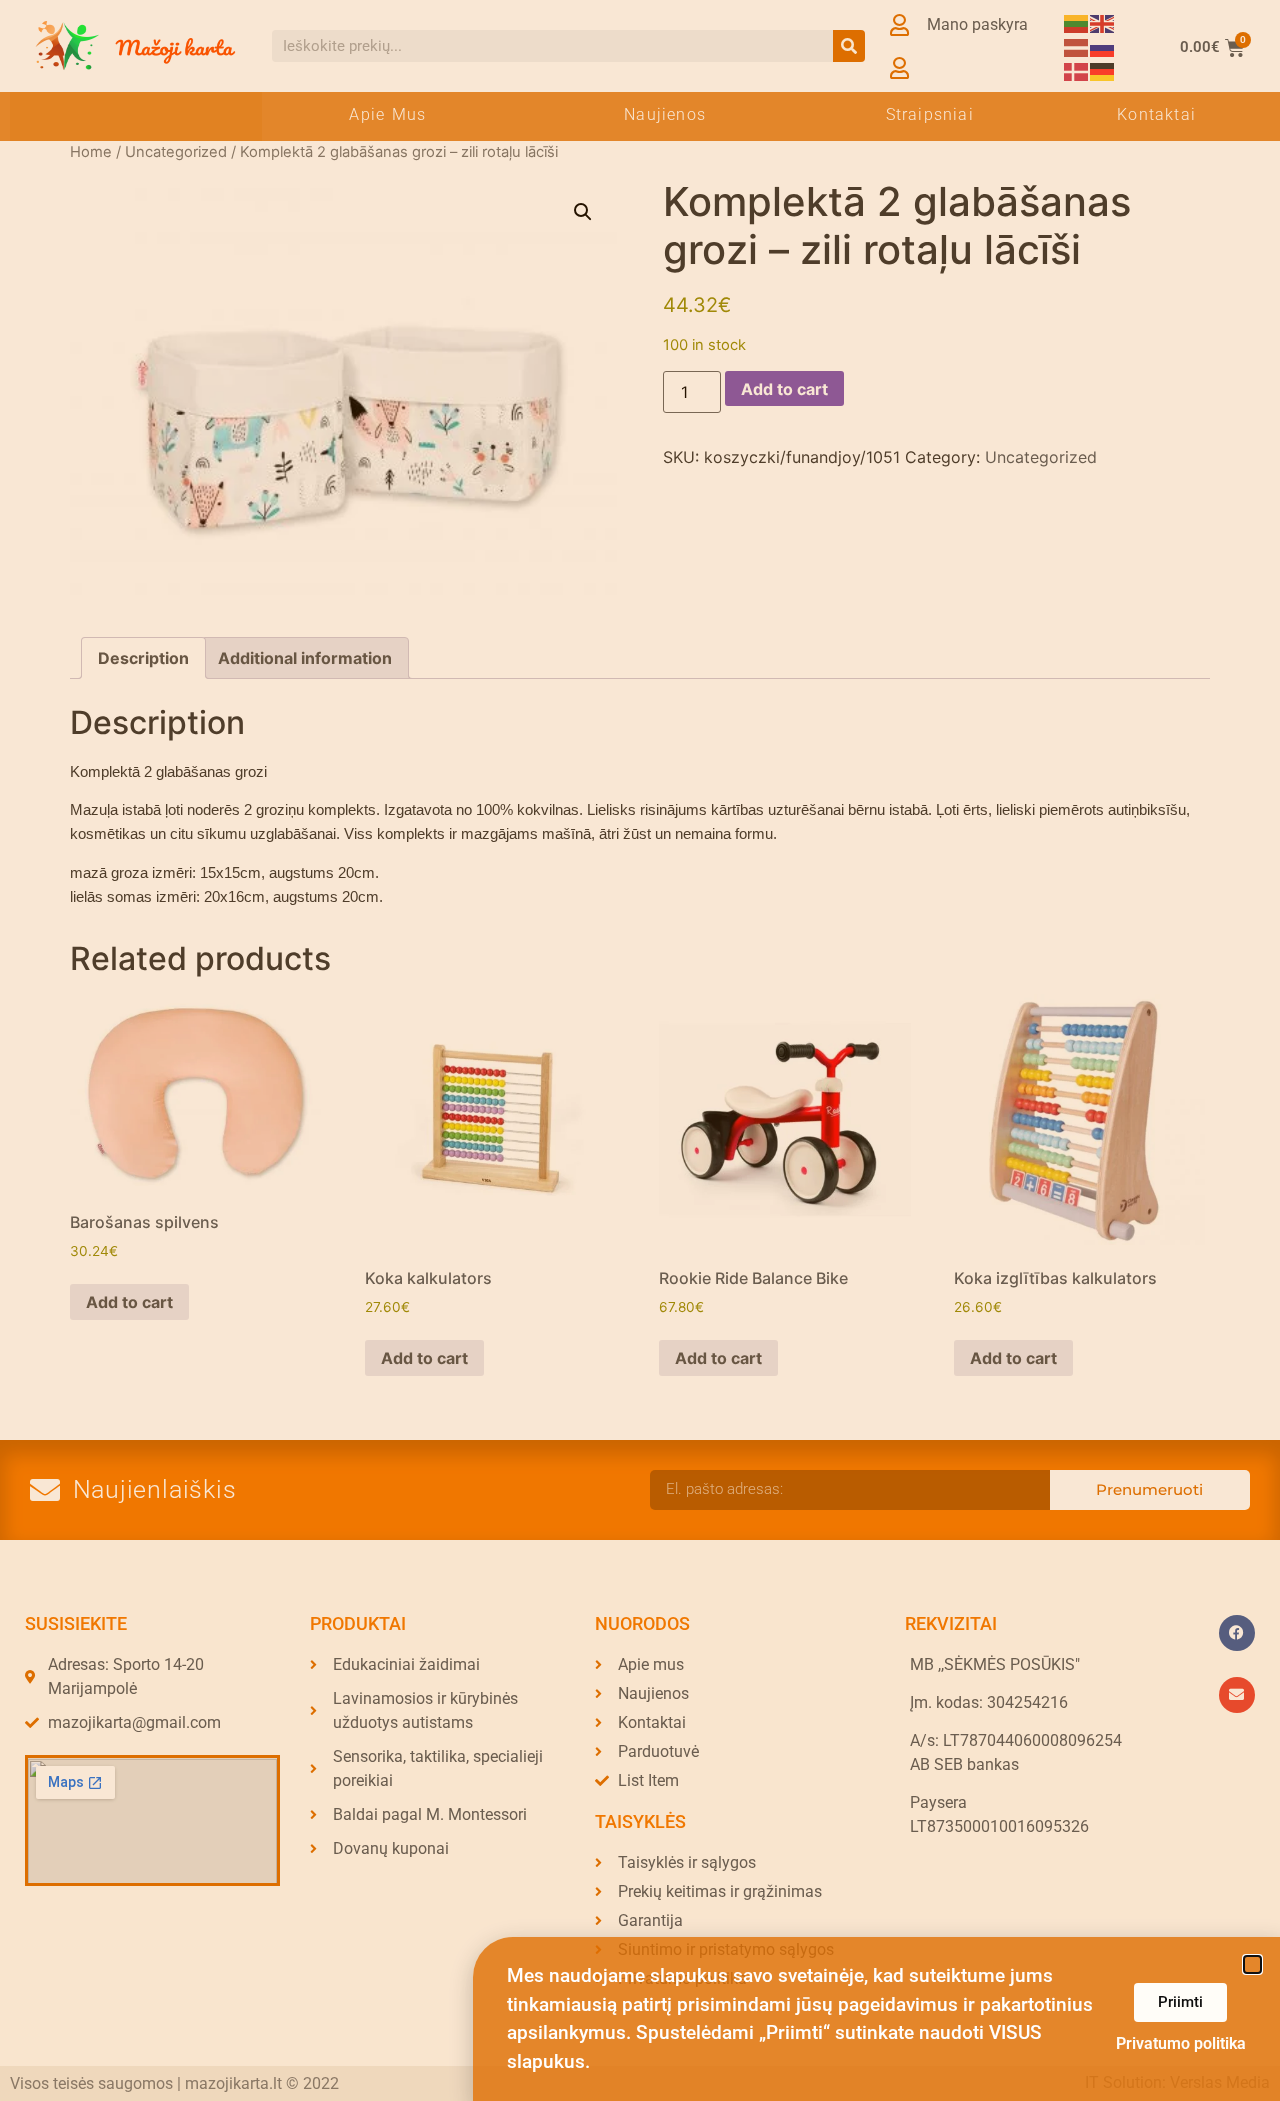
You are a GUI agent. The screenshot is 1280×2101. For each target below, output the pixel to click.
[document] (640, 1050)
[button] (1252, 1964)
